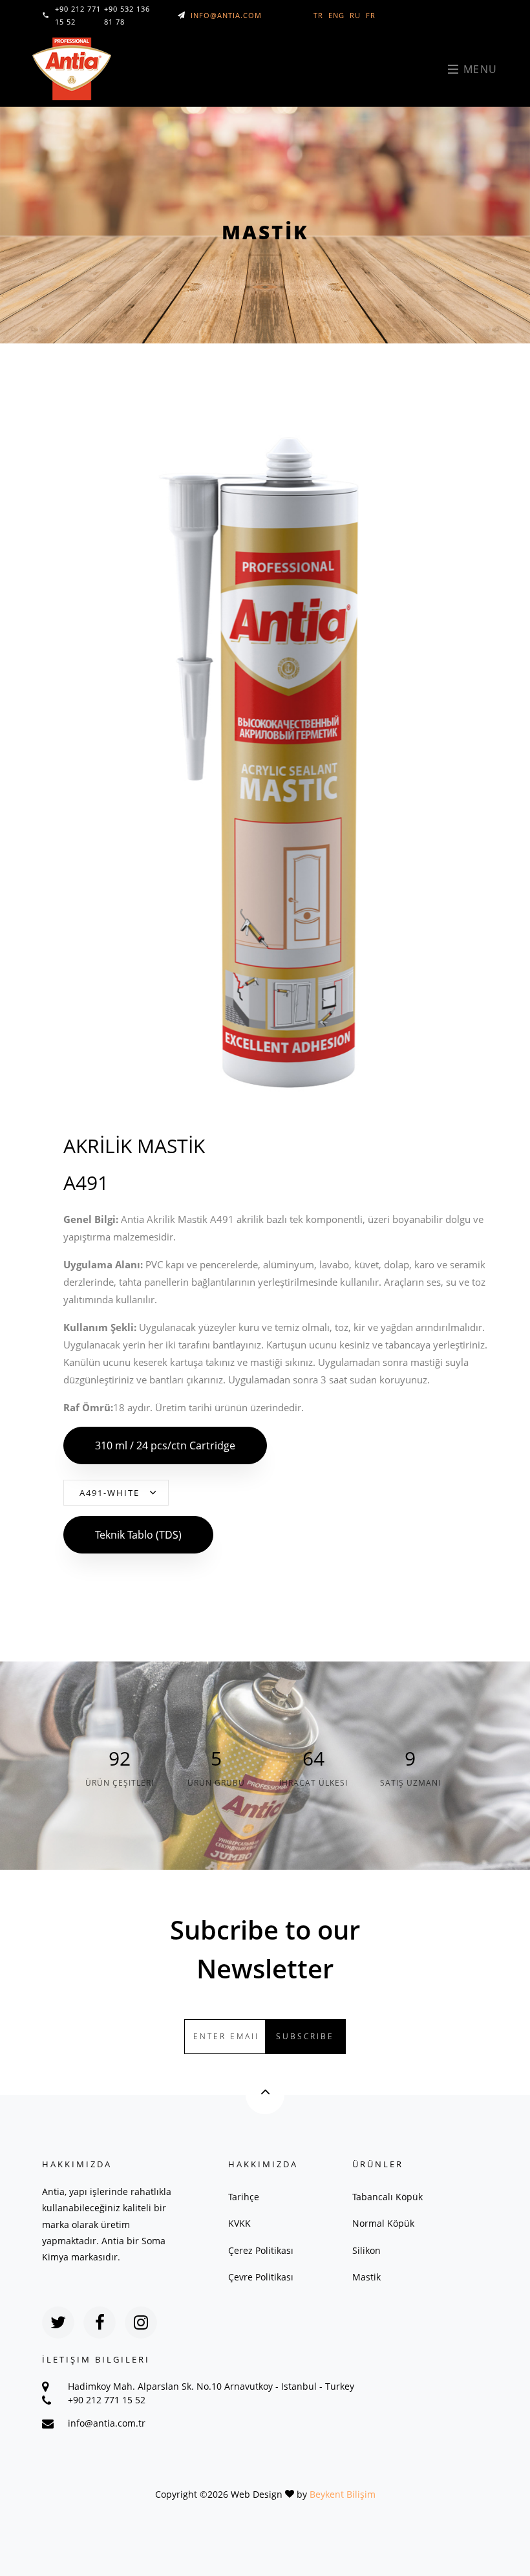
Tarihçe (244, 2197)
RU (355, 15)
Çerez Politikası (261, 2250)
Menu (479, 69)
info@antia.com (226, 15)
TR (318, 15)
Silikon (366, 2250)
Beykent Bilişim (343, 2494)
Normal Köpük (383, 2223)
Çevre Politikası (261, 2277)
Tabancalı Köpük (387, 2197)
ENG (336, 15)
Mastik (366, 2277)
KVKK (239, 2223)
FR (371, 15)
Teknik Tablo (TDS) (138, 1535)
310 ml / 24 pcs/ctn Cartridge (165, 1445)
